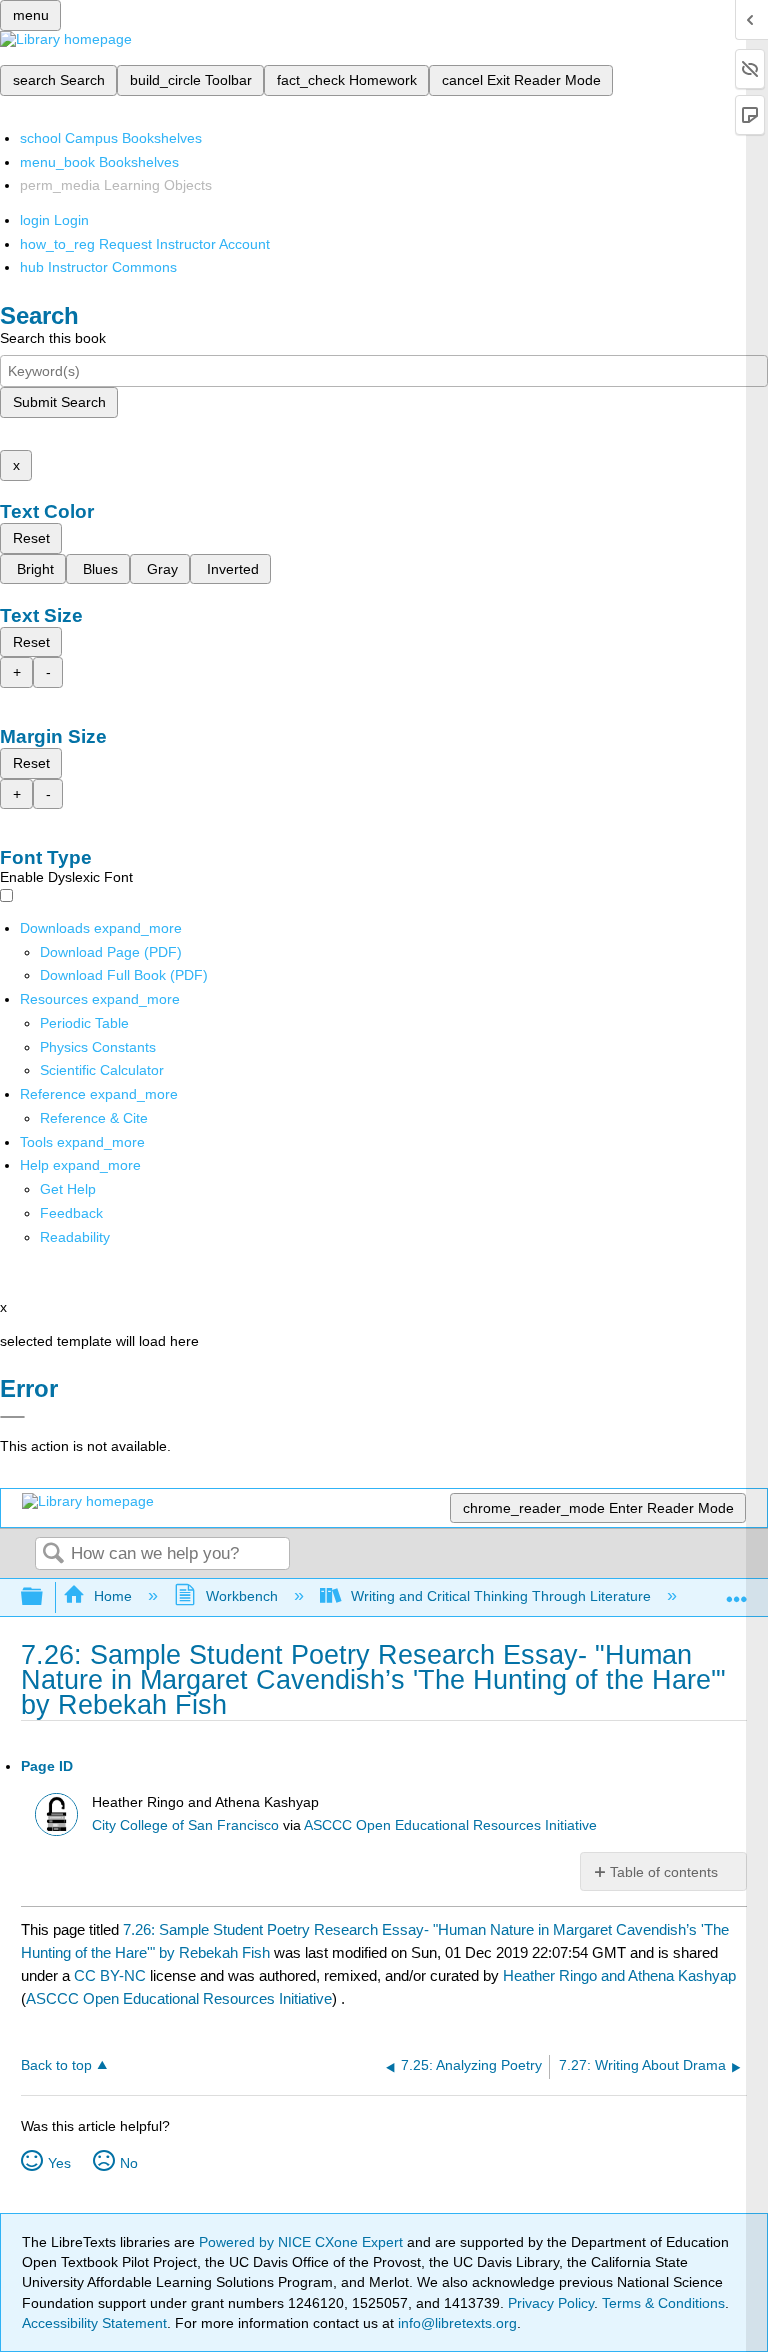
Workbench (241, 1596)
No (129, 2163)
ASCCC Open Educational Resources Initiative (450, 1825)
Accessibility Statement (94, 2323)
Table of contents (664, 1872)
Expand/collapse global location (737, 1591)
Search (53, 1554)
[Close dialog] (12, 1417)
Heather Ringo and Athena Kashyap (619, 1975)
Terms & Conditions (663, 2303)
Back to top (56, 2065)
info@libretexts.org (455, 2323)
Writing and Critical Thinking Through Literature (501, 1596)
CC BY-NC (112, 1975)
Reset (31, 538)
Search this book (53, 338)
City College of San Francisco (185, 1825)
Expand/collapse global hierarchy (45, 1597)
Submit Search (59, 402)
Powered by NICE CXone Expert (303, 2242)
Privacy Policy (551, 2303)
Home (113, 1596)
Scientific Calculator (102, 1070)
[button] (71, 1213)
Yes (59, 2163)
